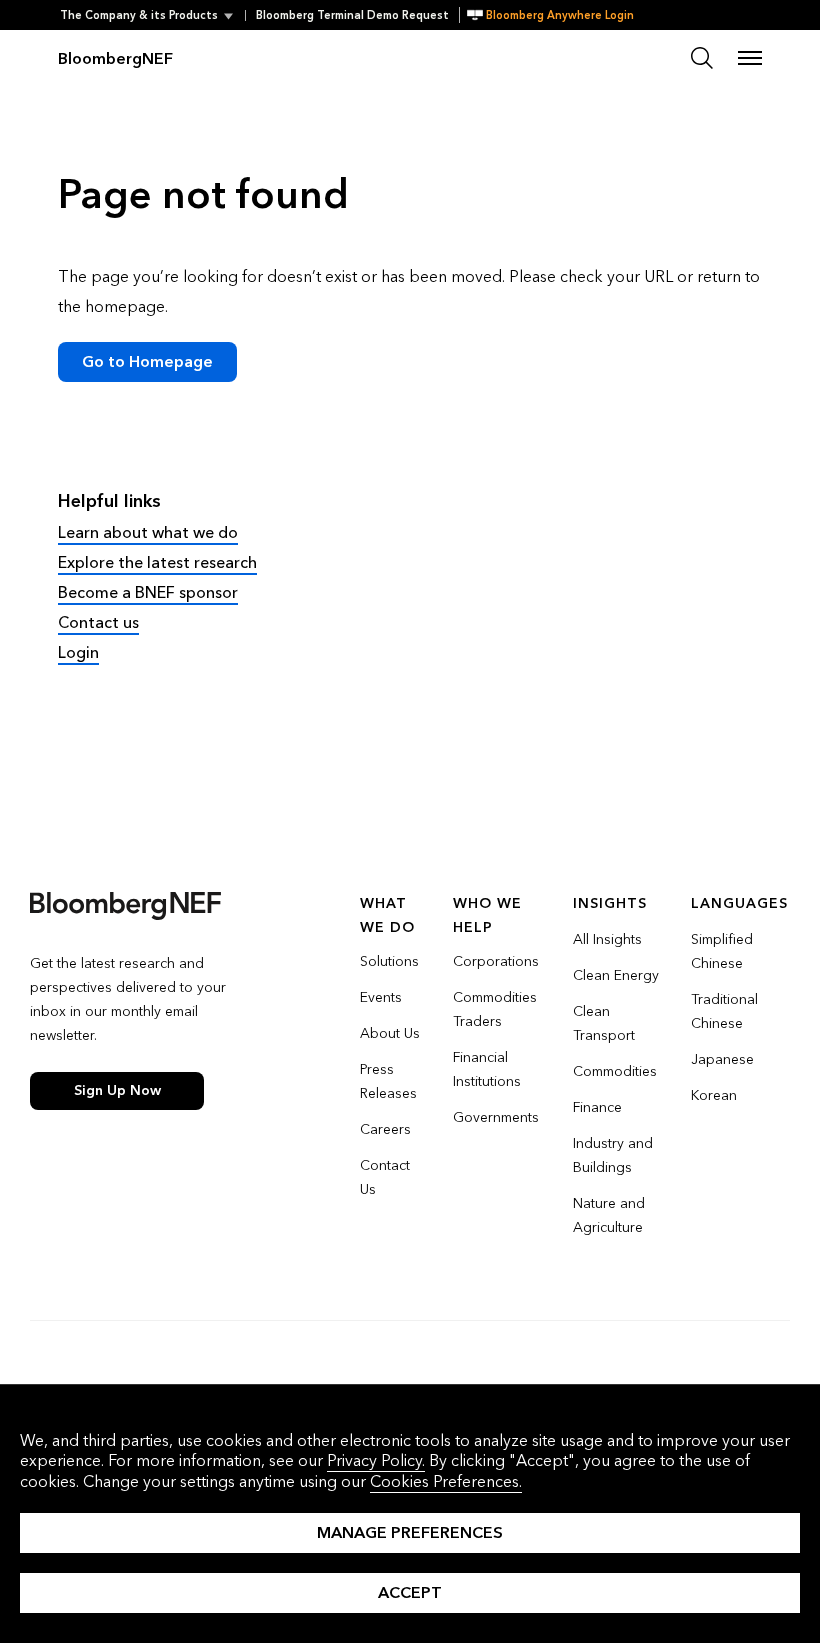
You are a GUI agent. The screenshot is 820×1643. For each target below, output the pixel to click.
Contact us (98, 622)
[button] (152, 15)
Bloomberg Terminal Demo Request (352, 15)
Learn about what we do (148, 532)
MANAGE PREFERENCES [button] (410, 1532)
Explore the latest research (157, 562)
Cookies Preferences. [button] (446, 1481)
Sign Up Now (117, 1090)
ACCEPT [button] (410, 1592)
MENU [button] (750, 58)
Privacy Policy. (376, 1460)
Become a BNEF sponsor (148, 592)
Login (78, 652)
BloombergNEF (115, 58)
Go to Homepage (147, 361)
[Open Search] (702, 58)
